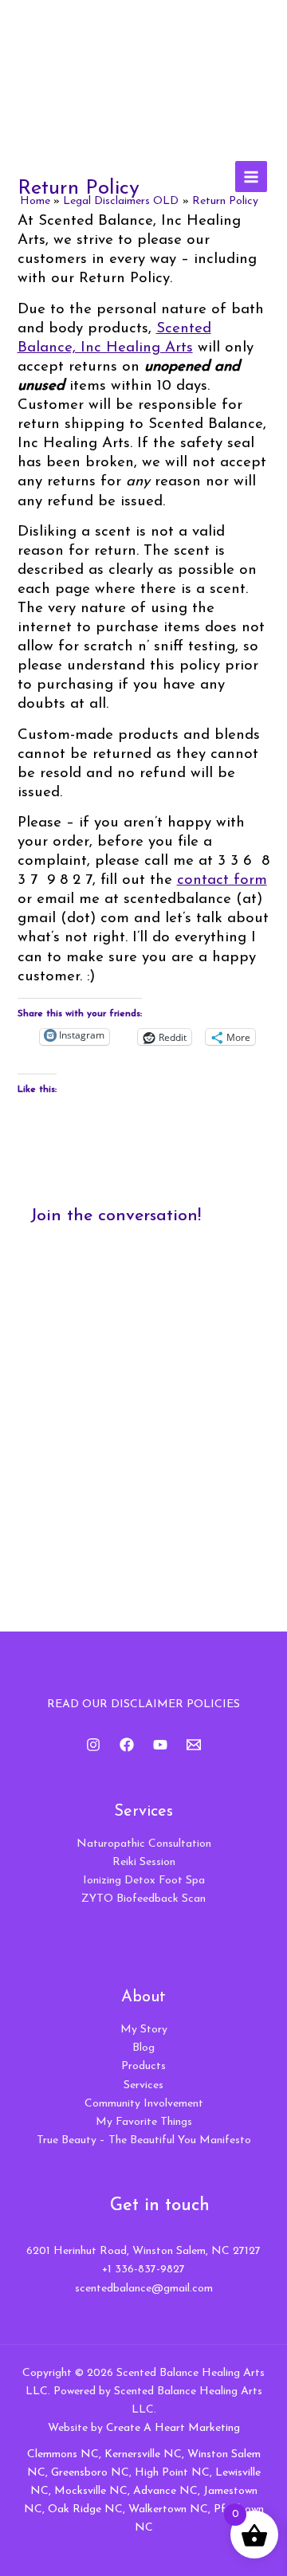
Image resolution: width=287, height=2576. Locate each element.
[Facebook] (127, 1745)
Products (143, 2066)
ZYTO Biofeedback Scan (143, 1899)
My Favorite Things (144, 2122)
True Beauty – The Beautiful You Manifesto (144, 2140)
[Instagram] (93, 1745)
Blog (143, 2048)
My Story (144, 2030)
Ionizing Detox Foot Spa (144, 1881)
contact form (222, 880)
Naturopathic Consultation (144, 1844)
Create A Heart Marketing (173, 2428)
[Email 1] (194, 1745)
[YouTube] (160, 1745)
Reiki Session (144, 1862)
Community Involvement (144, 2104)
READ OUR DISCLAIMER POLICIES (143, 1704)
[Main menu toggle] (251, 177)
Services (143, 2085)
